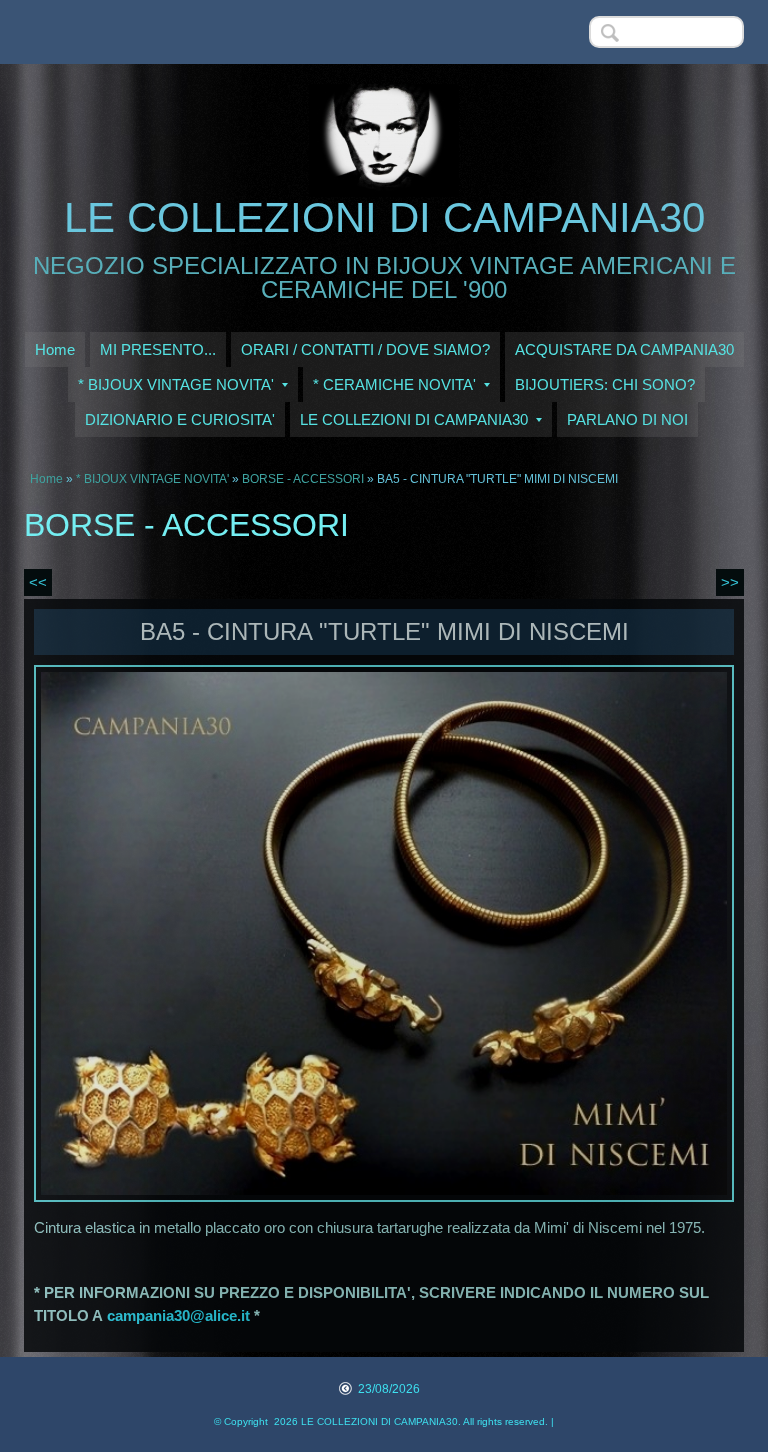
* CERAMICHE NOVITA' (394, 384)
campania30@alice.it (178, 1315)
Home (55, 349)
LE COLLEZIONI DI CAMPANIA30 (384, 217)
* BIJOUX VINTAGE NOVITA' (176, 384)
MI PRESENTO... (158, 349)
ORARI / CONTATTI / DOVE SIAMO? (365, 349)
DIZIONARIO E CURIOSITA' (180, 419)
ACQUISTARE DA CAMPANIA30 (624, 349)
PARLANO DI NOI (627, 419)
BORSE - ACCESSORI (304, 479)
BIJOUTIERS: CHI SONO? (605, 384)
